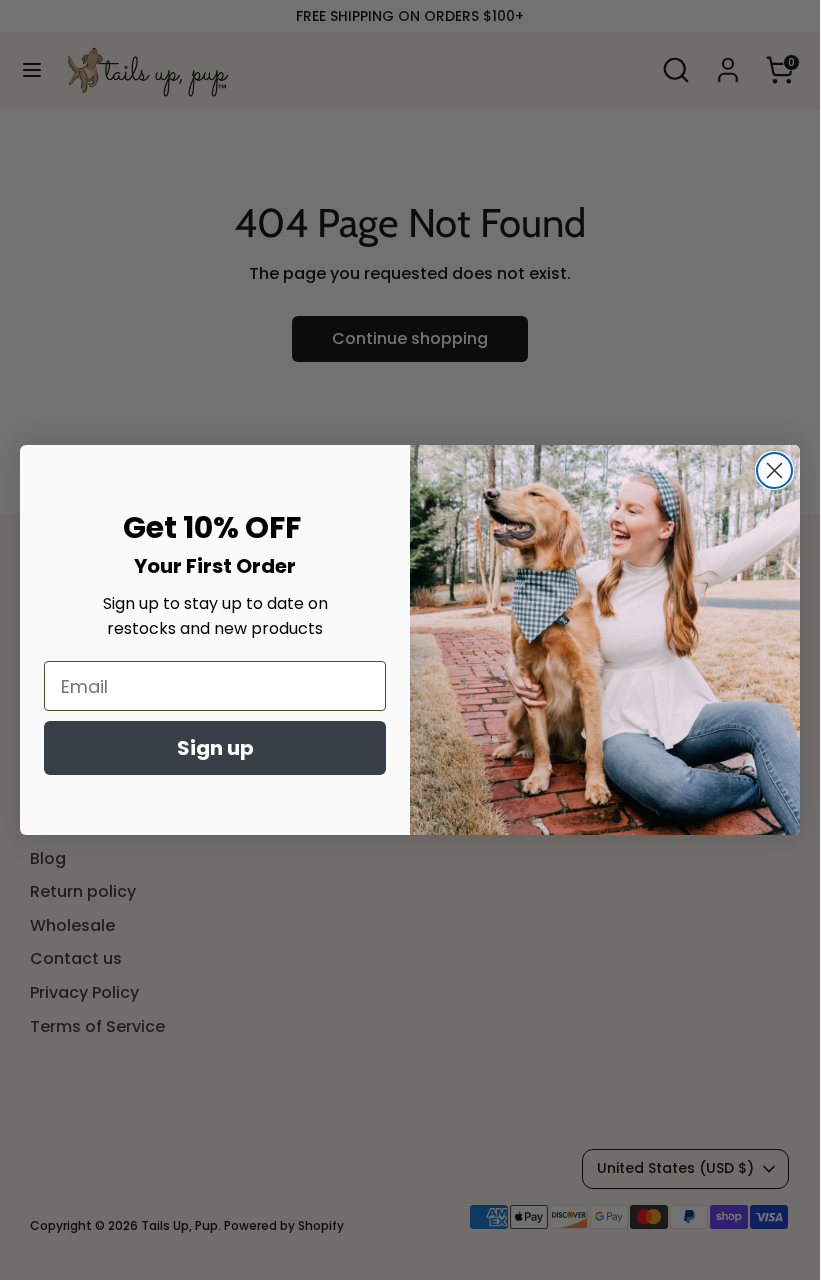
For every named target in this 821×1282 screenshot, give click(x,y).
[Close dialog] (774, 470)
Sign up (215, 748)
